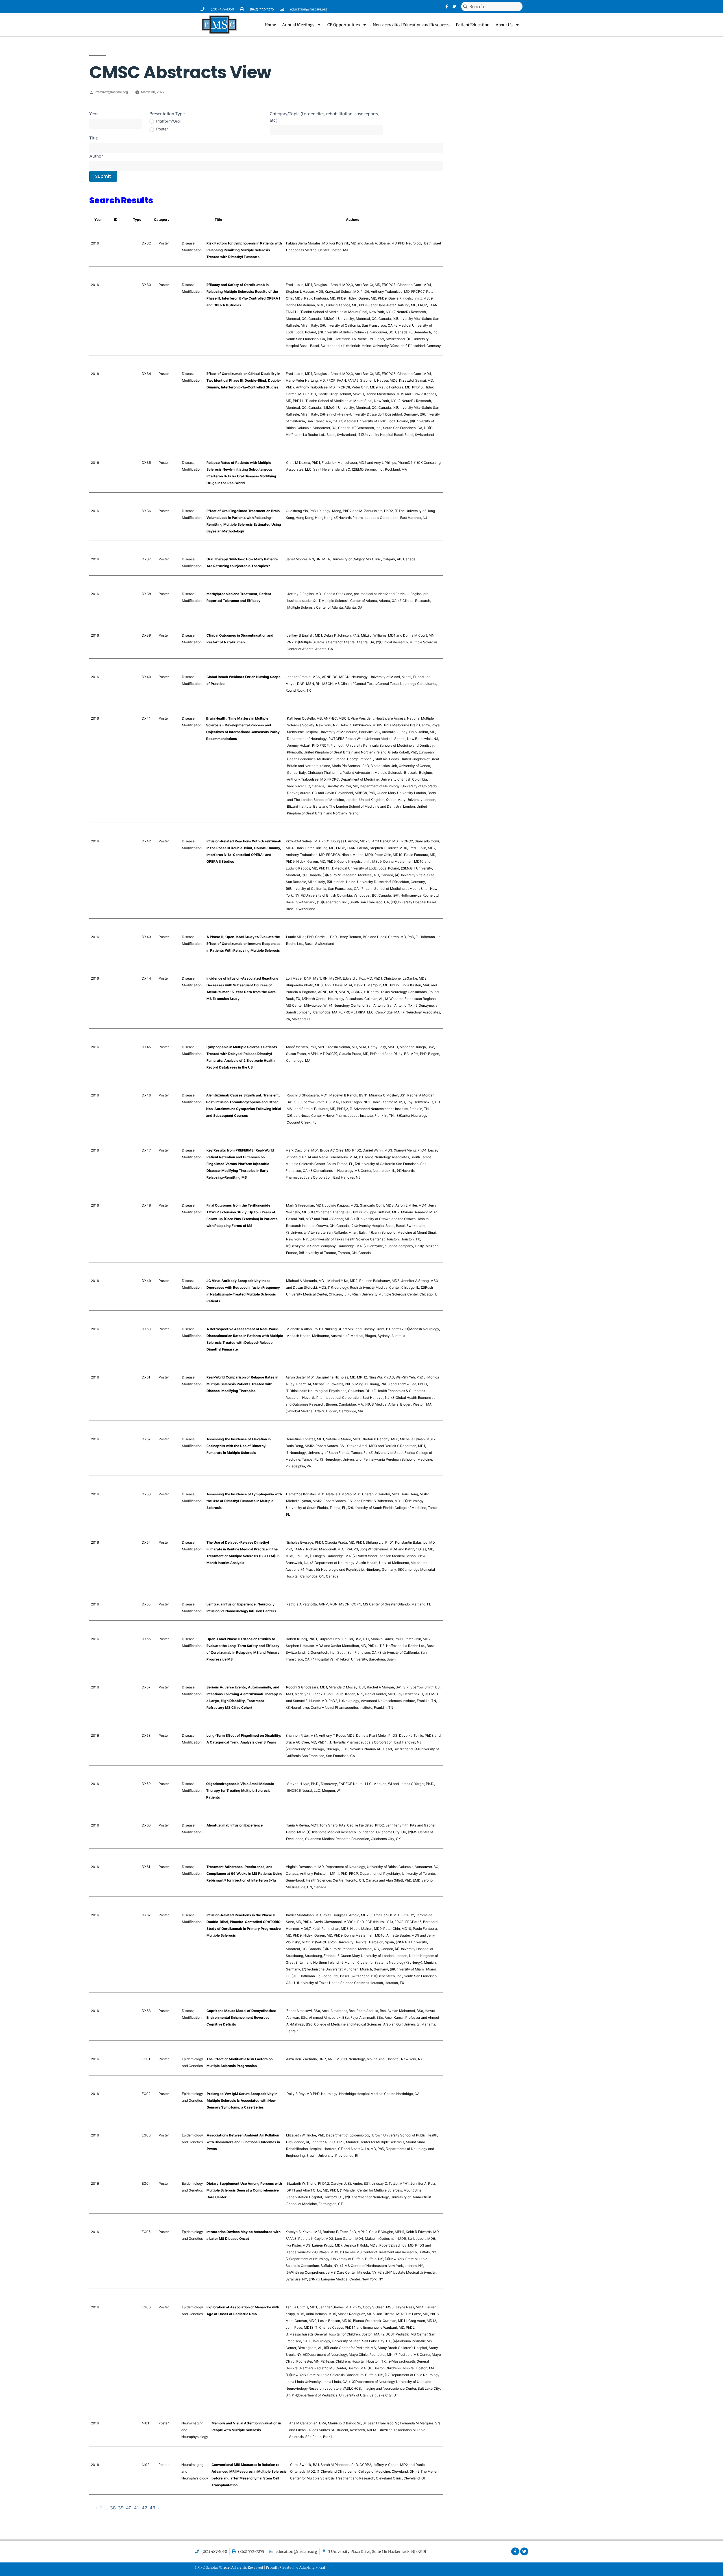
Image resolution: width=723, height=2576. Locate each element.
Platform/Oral (168, 121)
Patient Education (473, 25)
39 (121, 2508)
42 (145, 2508)
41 (137, 2508)
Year (93, 114)
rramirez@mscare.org (112, 92)
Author (96, 156)
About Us (504, 25)
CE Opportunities (344, 25)
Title (93, 138)
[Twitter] (454, 6)
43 (153, 2508)
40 (129, 2508)
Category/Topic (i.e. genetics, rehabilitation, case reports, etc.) (324, 117)
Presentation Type (167, 114)
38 (113, 2508)
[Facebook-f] (515, 2551)
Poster (162, 129)
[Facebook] (447, 6)
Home (270, 25)
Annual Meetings (298, 25)
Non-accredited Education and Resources (411, 25)
